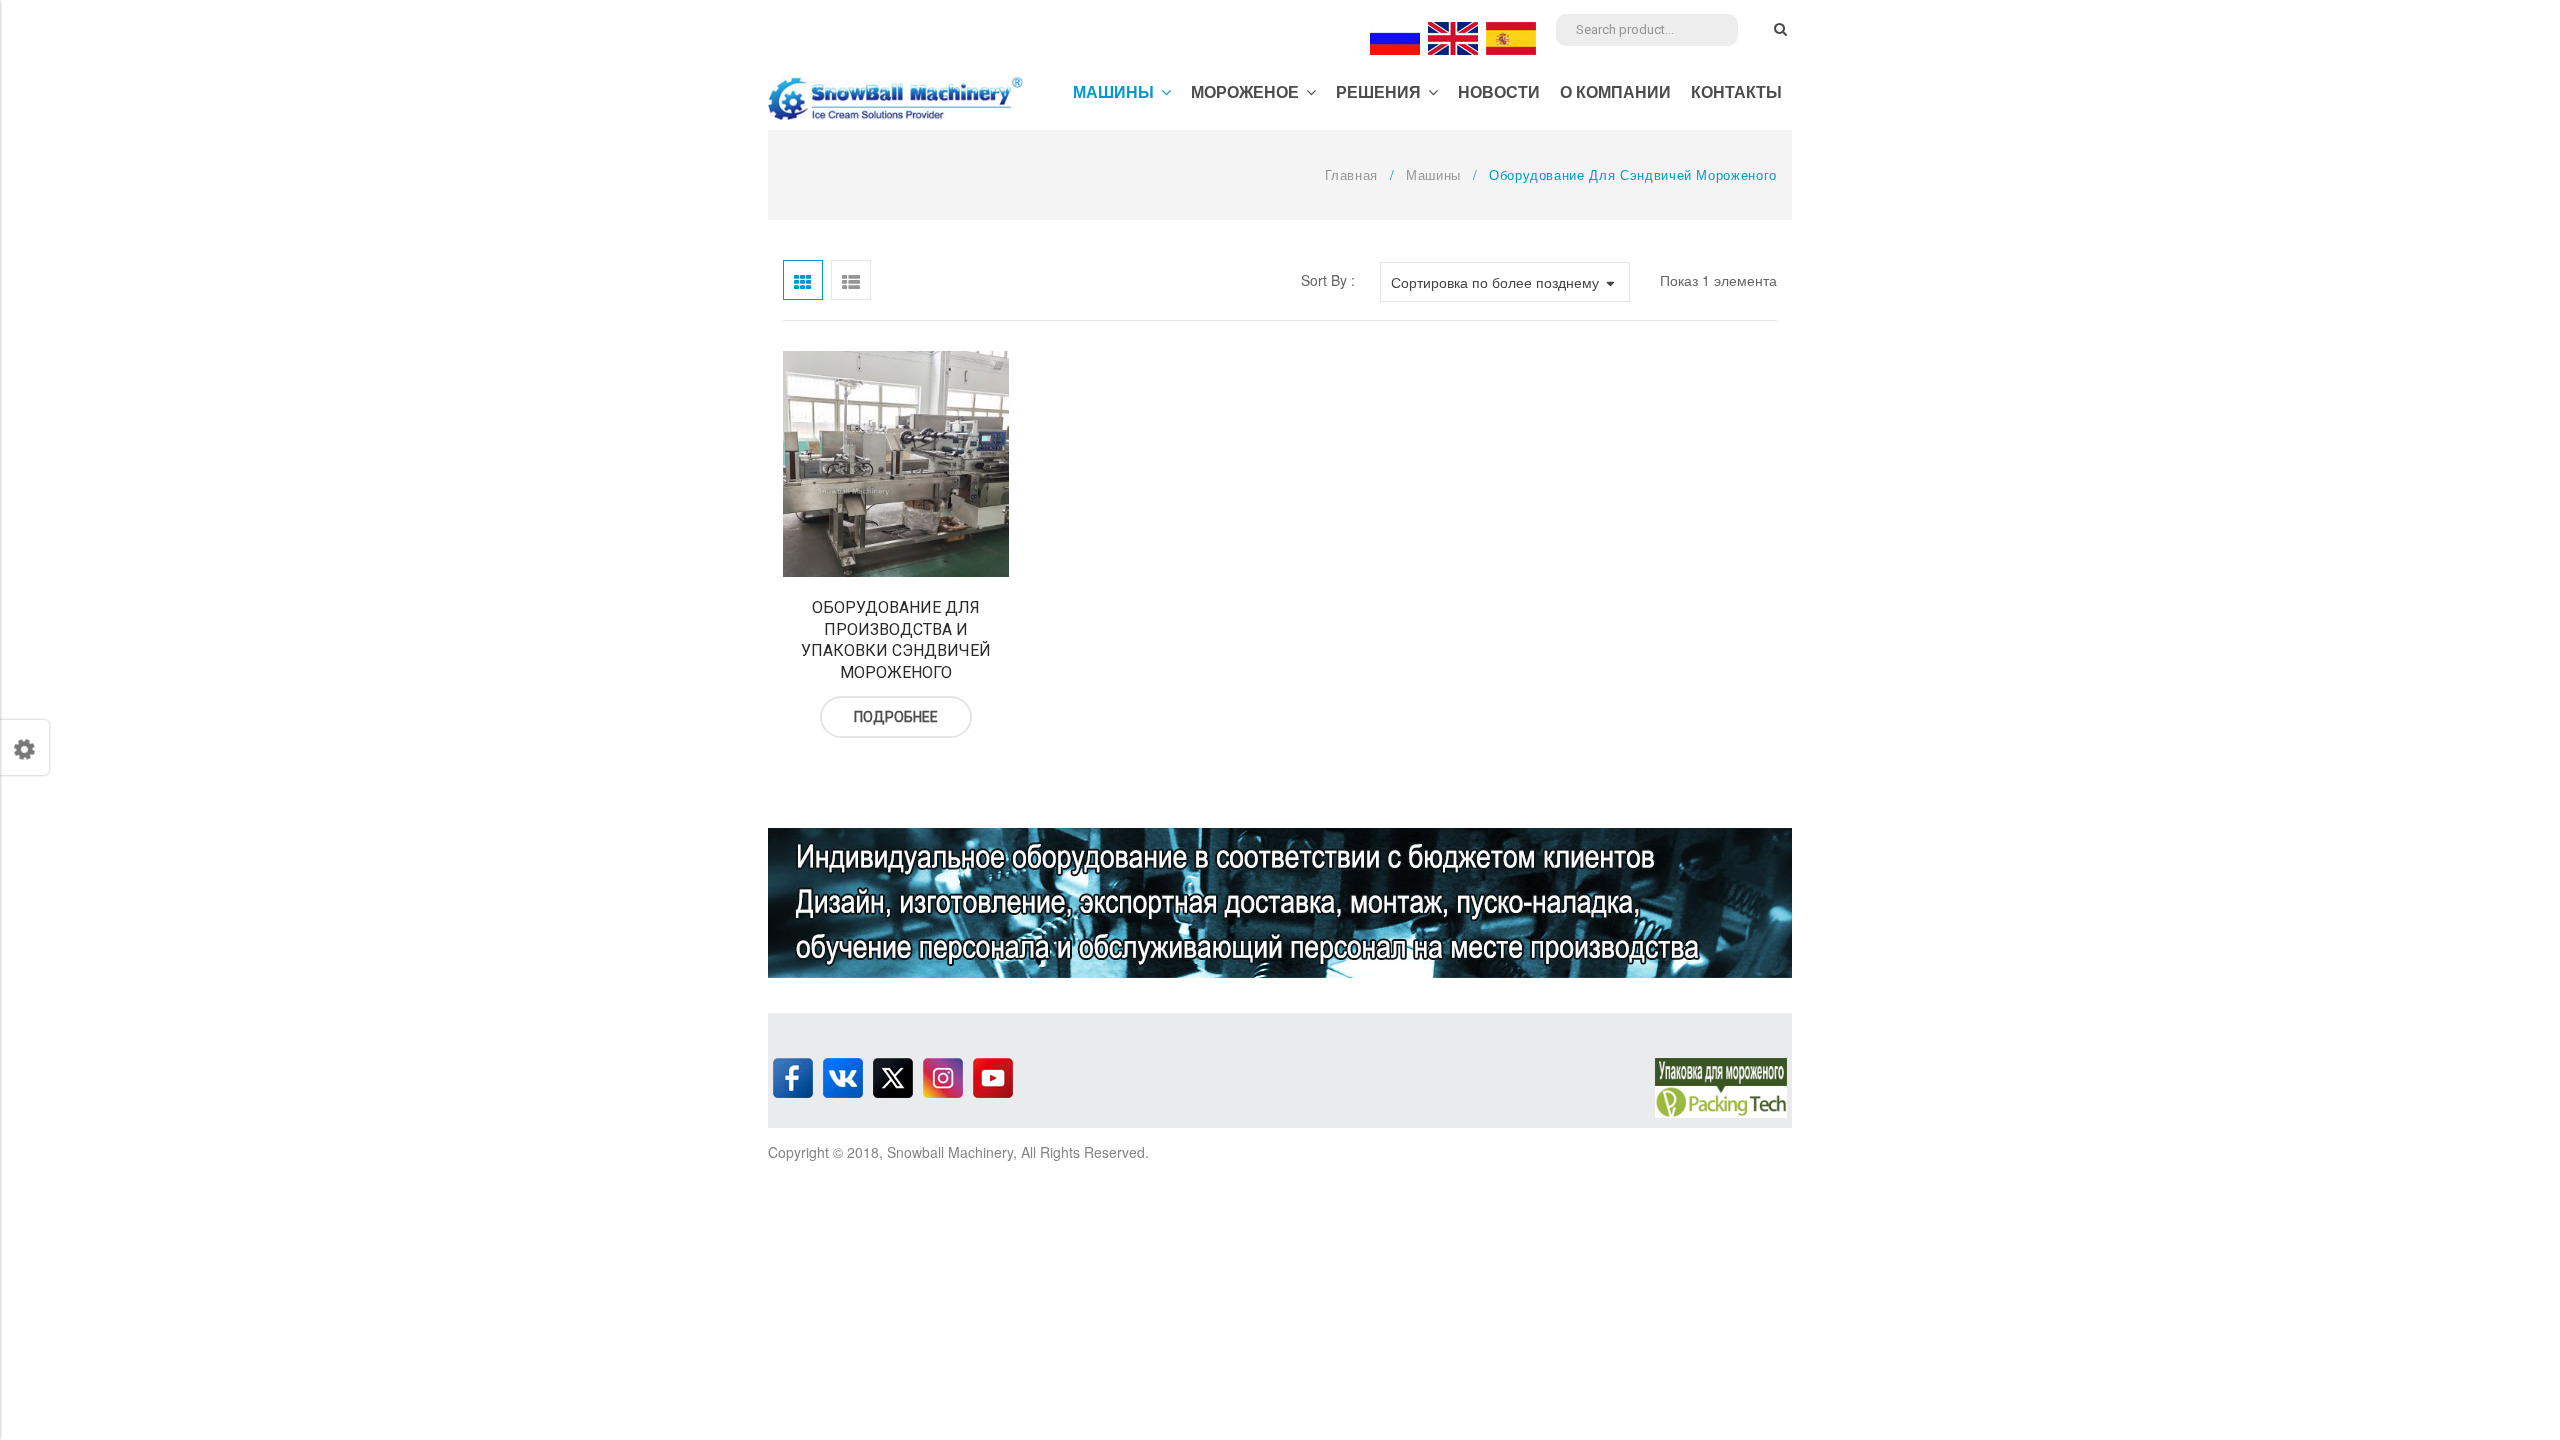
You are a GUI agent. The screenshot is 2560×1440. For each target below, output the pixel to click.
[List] (851, 280)
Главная (1352, 174)
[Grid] (803, 280)
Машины (1433, 174)
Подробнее (896, 717)
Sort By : (1328, 280)
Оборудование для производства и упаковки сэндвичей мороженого (896, 640)
